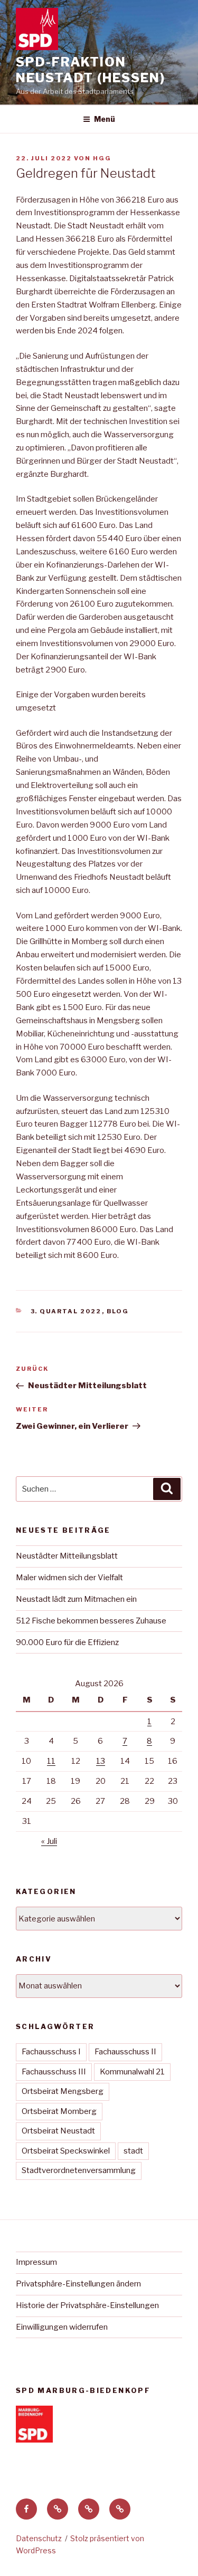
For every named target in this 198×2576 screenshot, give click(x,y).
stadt (133, 2151)
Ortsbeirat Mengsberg (63, 2091)
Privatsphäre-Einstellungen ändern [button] (78, 2284)
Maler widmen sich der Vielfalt (69, 1578)
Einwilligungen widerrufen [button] (62, 2327)
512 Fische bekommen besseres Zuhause (91, 1621)
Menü (105, 119)
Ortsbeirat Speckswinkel (66, 2151)
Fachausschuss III (54, 2072)
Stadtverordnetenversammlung (79, 2170)
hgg (102, 158)
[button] (58, 2509)
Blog (118, 1311)
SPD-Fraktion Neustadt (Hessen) (91, 70)
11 (51, 1761)
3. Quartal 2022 (66, 1311)
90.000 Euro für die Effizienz (67, 1642)
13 (101, 1761)
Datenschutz (39, 2538)
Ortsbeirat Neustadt (58, 2131)
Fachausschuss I (51, 2052)
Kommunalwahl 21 (132, 2072)
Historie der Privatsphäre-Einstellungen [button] (87, 2305)
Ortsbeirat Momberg (59, 2111)
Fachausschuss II (125, 2052)
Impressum (36, 2262)
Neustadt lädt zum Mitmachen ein (76, 1599)
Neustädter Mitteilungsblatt (67, 1556)
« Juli (49, 1841)
